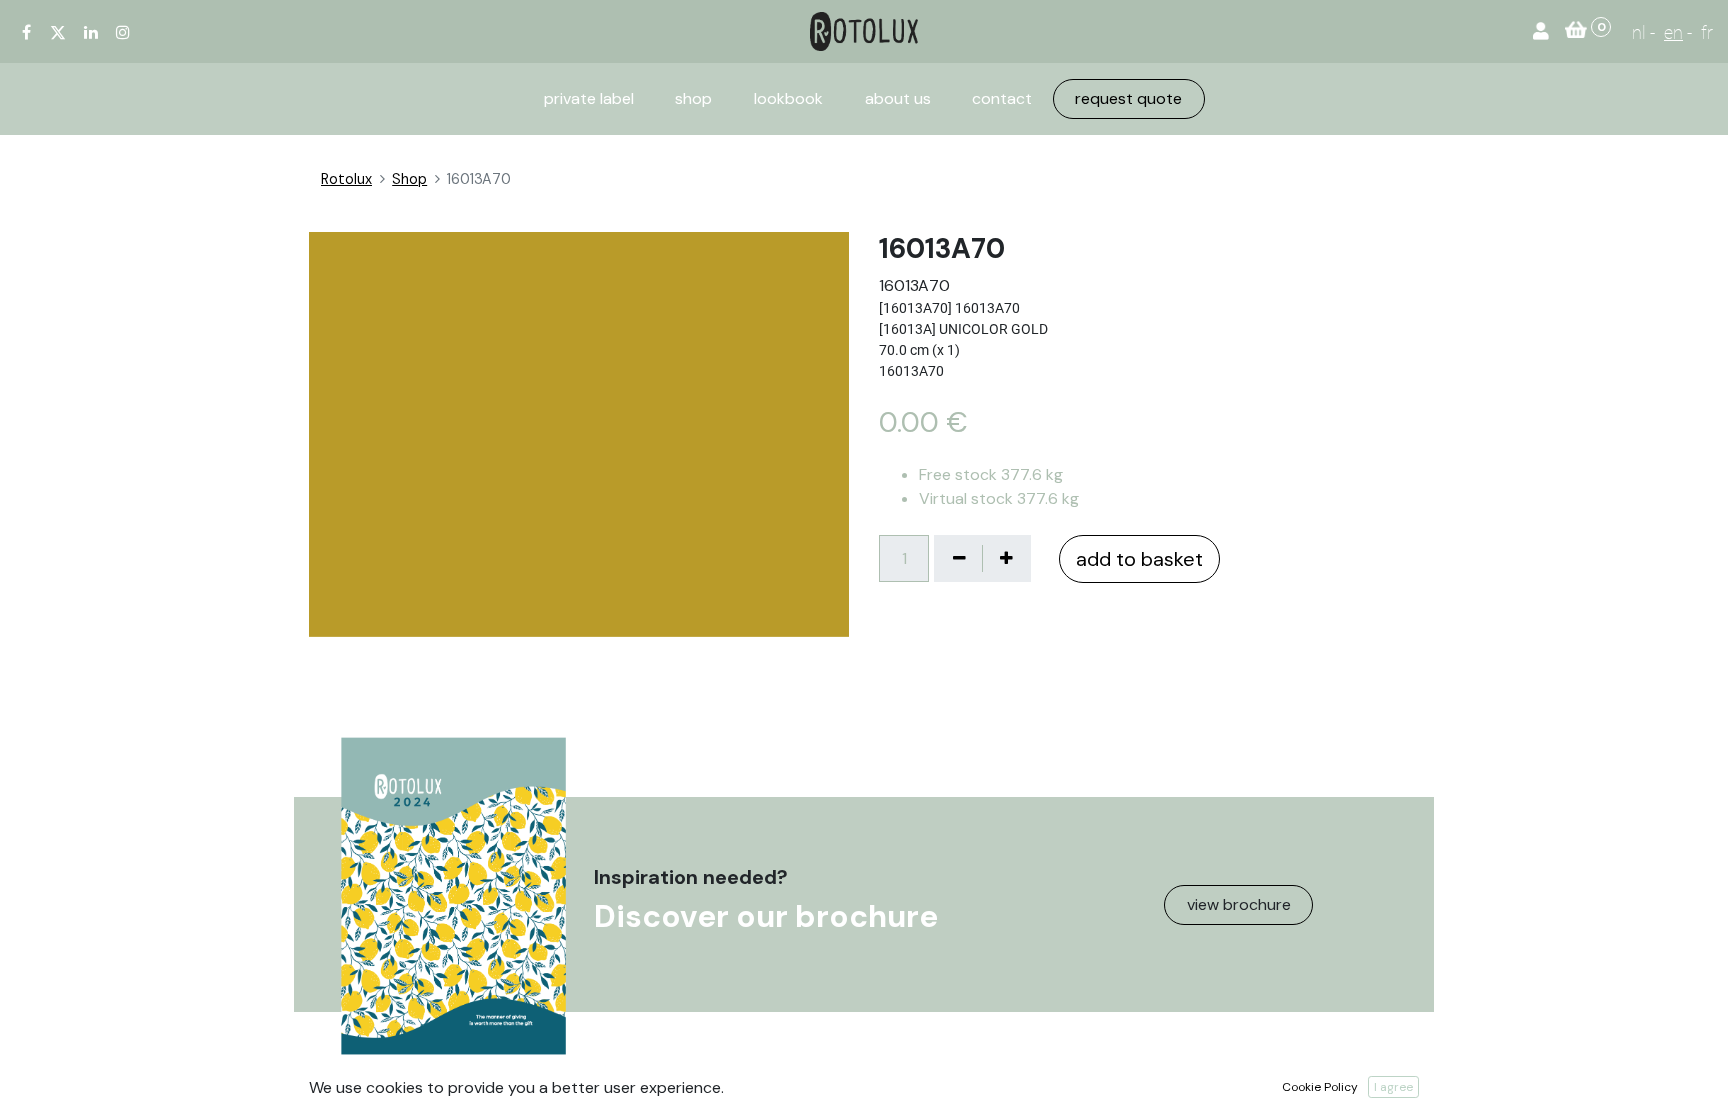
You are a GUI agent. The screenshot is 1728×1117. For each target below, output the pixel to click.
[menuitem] (589, 99)
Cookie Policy (1320, 1087)
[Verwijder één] (959, 558)
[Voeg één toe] (1006, 558)
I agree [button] (1393, 1087)
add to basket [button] (1139, 559)
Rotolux (346, 179)
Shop (409, 179)
